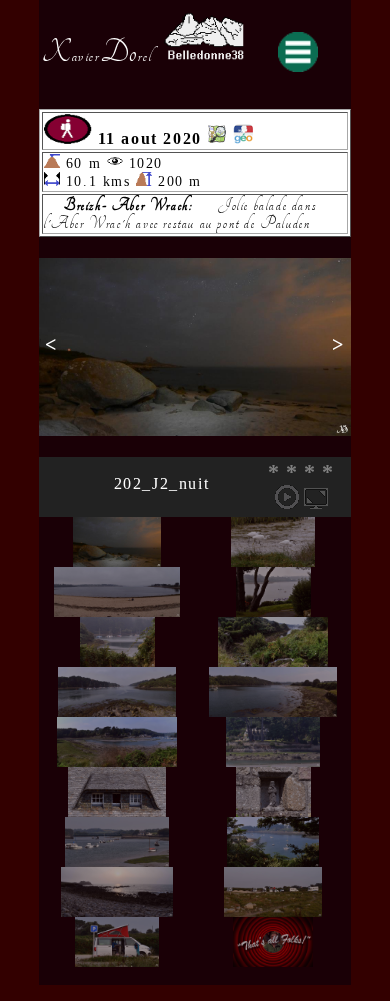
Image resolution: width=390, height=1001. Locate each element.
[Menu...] (298, 52)
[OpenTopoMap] (217, 138)
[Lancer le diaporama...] (287, 497)
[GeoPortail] (243, 138)
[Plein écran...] (316, 497)
